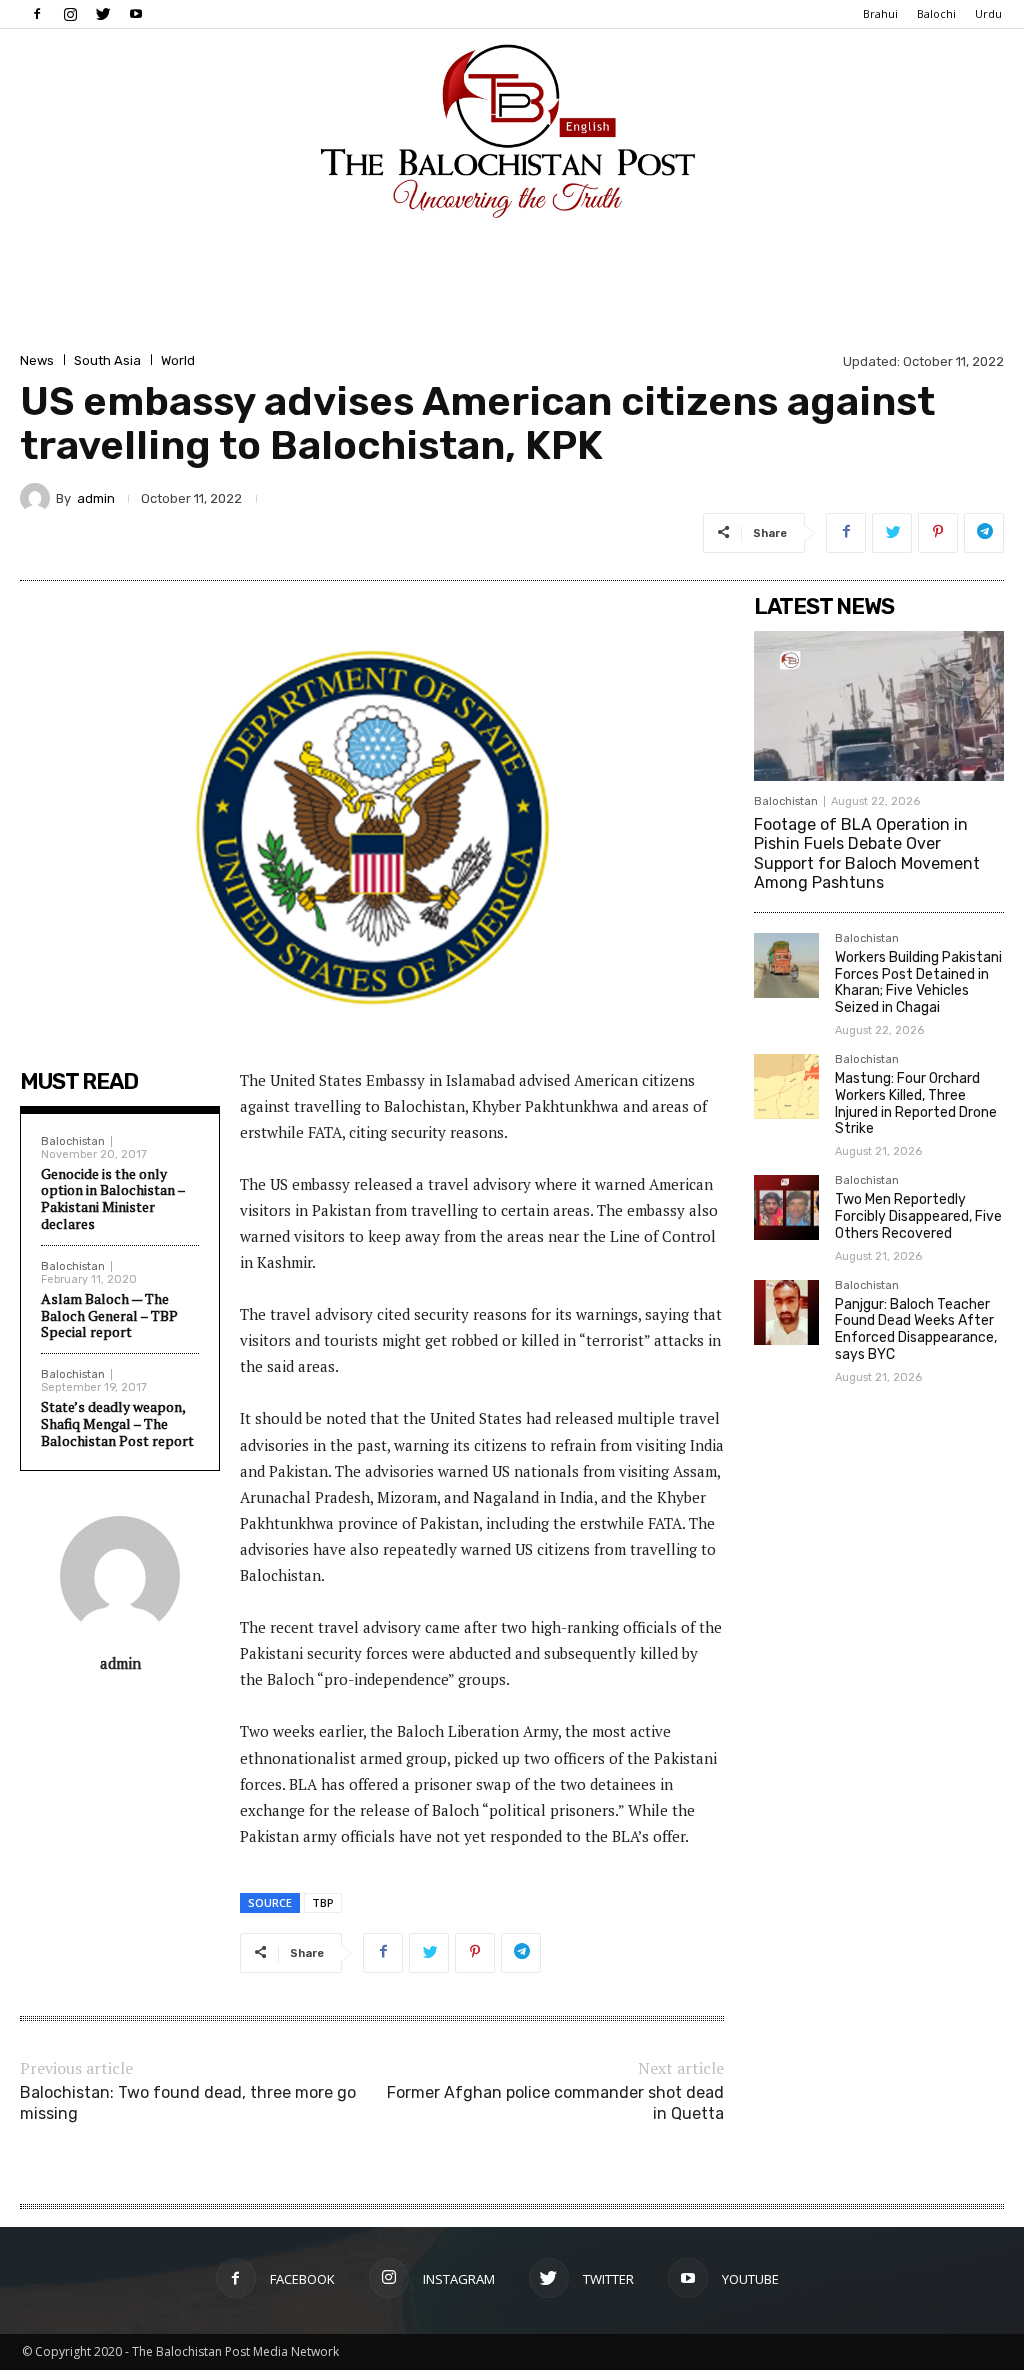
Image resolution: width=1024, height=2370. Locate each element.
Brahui (880, 13)
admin (96, 498)
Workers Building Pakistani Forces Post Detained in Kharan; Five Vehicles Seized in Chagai (918, 982)
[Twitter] (103, 14)
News (37, 360)
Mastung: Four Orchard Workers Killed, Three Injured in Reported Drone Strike (916, 1103)
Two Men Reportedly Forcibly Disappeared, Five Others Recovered (918, 1216)
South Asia (107, 360)
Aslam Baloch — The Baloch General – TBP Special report (109, 1315)
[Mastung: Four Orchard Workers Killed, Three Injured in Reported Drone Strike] (786, 1086)
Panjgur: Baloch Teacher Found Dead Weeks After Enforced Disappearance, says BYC (916, 1329)
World (178, 360)
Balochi (936, 13)
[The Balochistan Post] (512, 131)
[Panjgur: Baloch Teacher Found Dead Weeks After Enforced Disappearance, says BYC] (786, 1312)
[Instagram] (70, 14)
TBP (323, 1902)
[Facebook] (37, 14)
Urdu (988, 13)
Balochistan (73, 1141)
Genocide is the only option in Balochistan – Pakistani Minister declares (113, 1198)
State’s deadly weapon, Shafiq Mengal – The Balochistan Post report (117, 1423)
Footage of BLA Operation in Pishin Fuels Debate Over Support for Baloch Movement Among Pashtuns (867, 853)
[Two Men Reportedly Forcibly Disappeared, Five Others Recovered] (786, 1207)
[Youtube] (136, 14)
